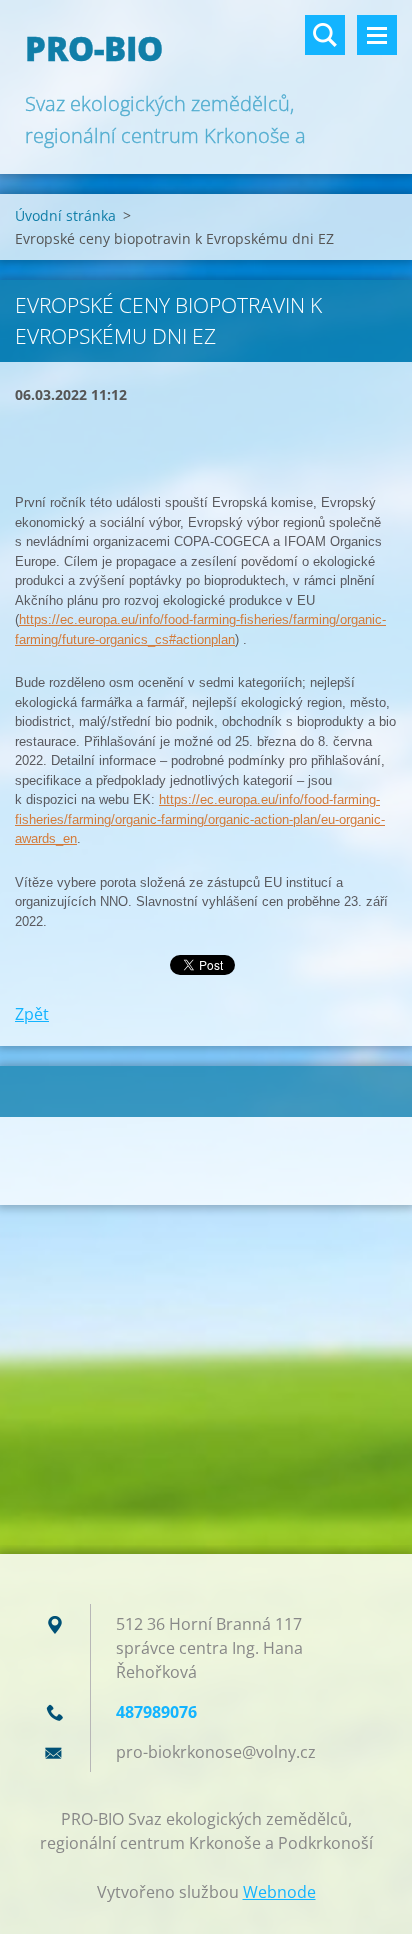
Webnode (279, 1892)
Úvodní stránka (65, 215)
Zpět (32, 1014)
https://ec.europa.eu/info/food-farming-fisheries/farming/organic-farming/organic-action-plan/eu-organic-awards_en (200, 819)
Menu (377, 35)
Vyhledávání (325, 35)
